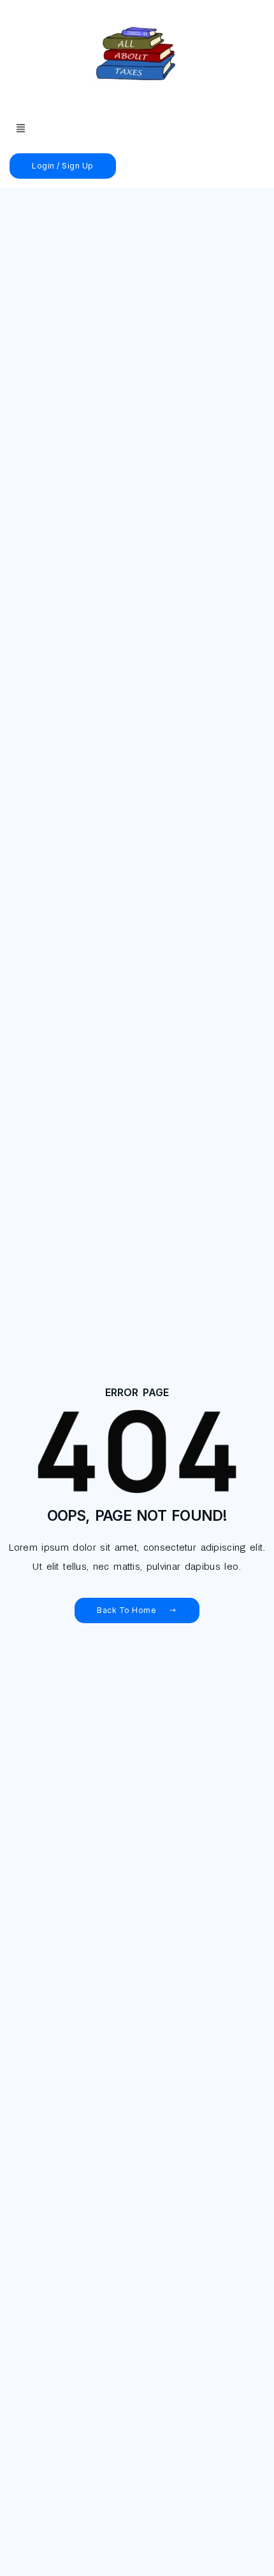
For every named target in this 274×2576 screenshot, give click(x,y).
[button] (21, 129)
